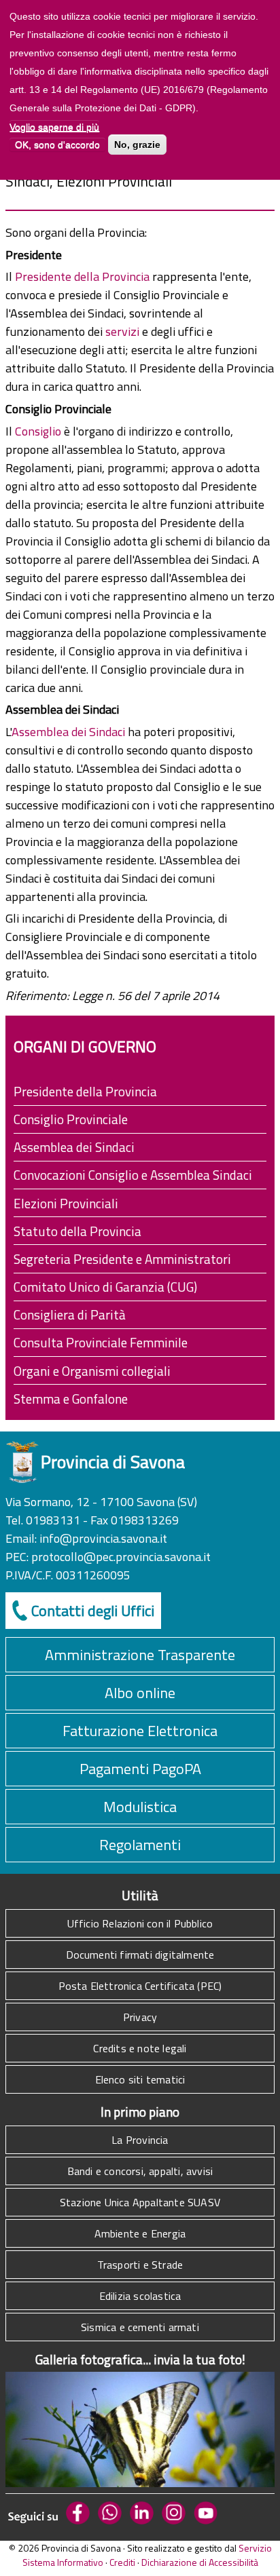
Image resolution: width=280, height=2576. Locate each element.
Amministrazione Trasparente (140, 1655)
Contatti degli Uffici (93, 1611)
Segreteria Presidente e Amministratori (122, 1259)
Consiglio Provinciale (71, 1119)
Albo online (140, 1693)
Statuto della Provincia (77, 1231)
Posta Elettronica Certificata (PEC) (140, 1986)
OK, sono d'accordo (57, 145)
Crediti (122, 2562)
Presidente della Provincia (84, 276)
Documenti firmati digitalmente (140, 1955)
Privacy (140, 2017)
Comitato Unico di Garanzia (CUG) (105, 1287)
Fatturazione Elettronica (140, 1731)
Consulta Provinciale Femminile (101, 1342)
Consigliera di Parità (70, 1314)
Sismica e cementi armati (140, 2327)
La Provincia (140, 2140)
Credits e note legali (140, 2048)
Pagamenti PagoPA (140, 1769)
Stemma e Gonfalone (71, 1399)
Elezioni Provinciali (66, 1203)
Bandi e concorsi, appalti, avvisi (140, 2171)
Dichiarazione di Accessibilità (200, 2562)
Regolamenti (140, 1845)
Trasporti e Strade (140, 2265)
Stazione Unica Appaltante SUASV (140, 2202)
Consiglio (39, 431)
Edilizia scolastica (140, 2296)
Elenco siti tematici (140, 2079)
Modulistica (140, 1807)
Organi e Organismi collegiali (92, 1371)
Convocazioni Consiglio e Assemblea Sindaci (133, 1175)
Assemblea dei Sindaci (70, 732)
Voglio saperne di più (54, 127)
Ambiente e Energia (140, 2233)
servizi (124, 331)
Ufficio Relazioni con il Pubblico (140, 1923)
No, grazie (137, 145)
